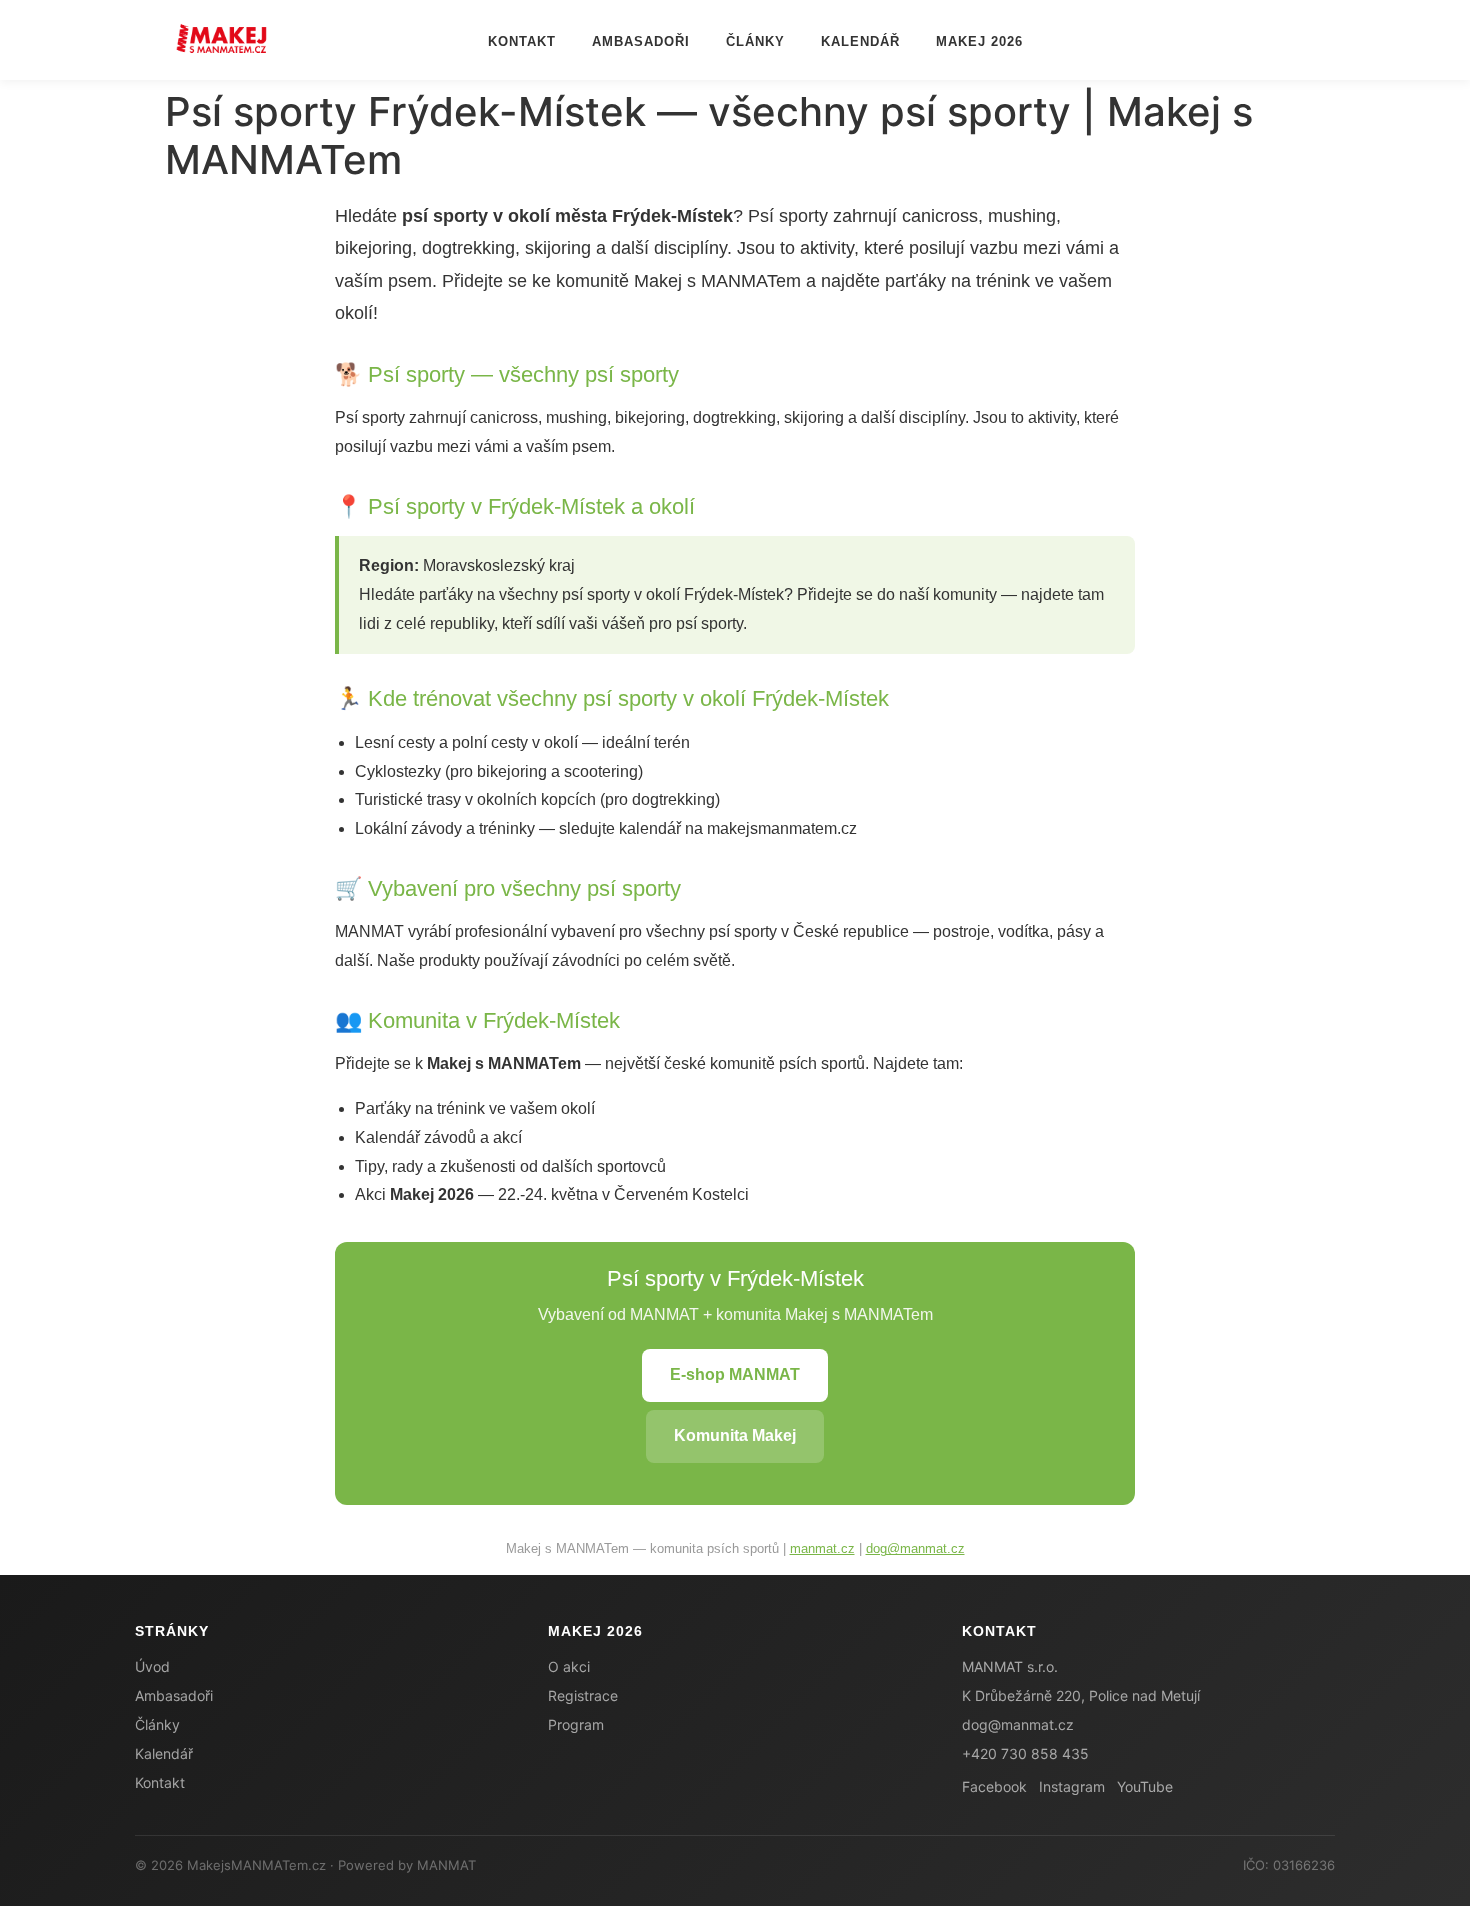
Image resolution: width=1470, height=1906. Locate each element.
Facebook (994, 1786)
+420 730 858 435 (1025, 1753)
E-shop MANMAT (735, 1374)
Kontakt (522, 41)
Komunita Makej (735, 1435)
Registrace (583, 1695)
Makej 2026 (979, 41)
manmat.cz (822, 1548)
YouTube (1145, 1786)
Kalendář (860, 41)
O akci (569, 1666)
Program (576, 1724)
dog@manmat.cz (915, 1548)
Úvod (152, 1666)
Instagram (1072, 1786)
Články (755, 41)
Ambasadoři (641, 41)
